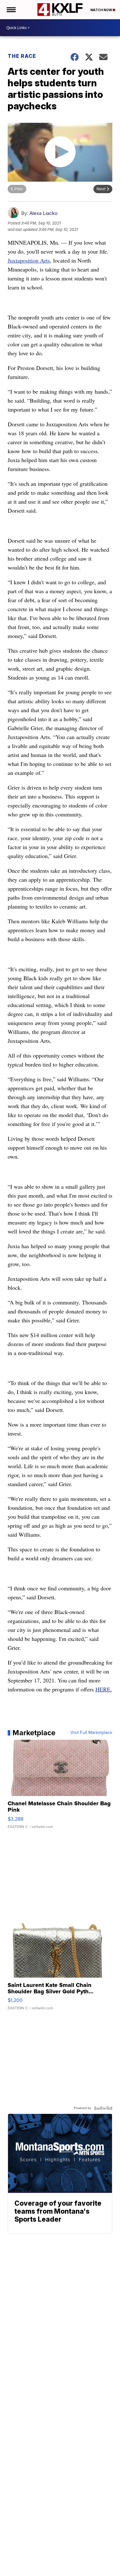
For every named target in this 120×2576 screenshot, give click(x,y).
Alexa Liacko (44, 213)
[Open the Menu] (11, 10)
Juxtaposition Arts (29, 260)
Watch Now (101, 10)
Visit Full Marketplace (91, 1733)
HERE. (104, 1689)
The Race (22, 56)
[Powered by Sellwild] (103, 2108)
